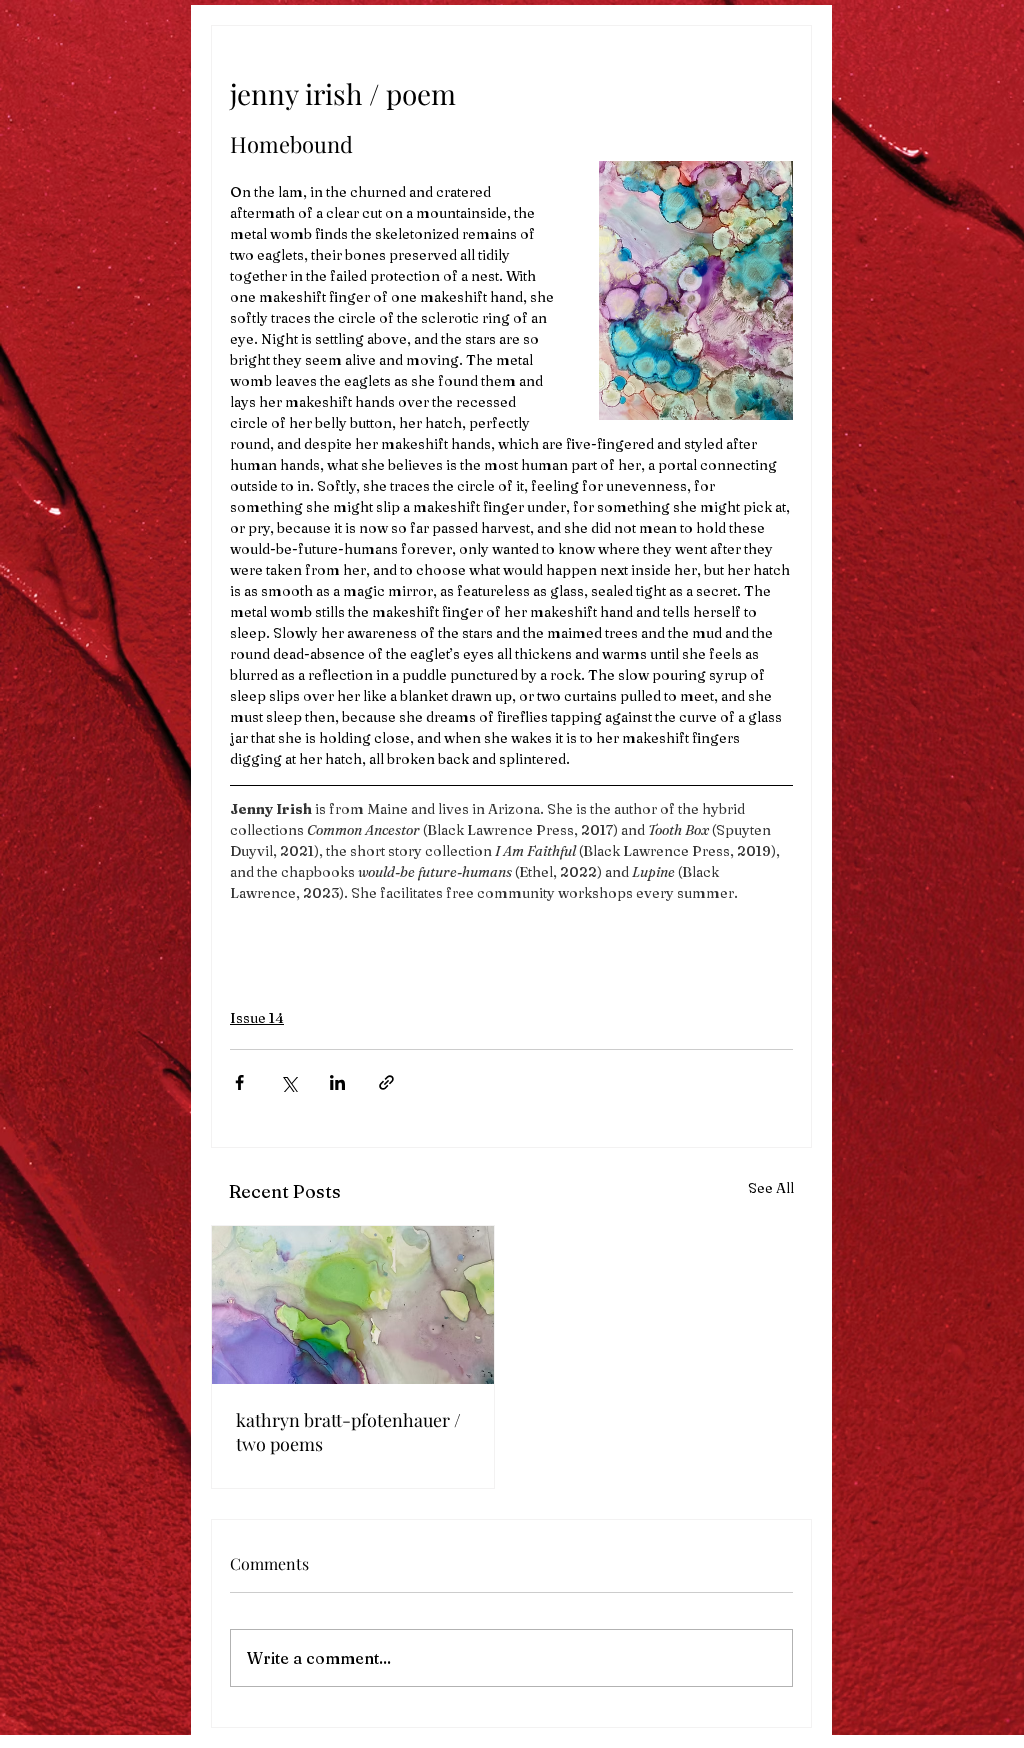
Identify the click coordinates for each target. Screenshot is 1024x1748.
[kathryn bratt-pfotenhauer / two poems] (353, 1305)
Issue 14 (257, 1018)
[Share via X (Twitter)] (288, 1082)
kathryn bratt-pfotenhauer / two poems (348, 1432)
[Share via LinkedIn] (337, 1082)
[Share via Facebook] (239, 1082)
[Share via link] (386, 1082)
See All (771, 1188)
